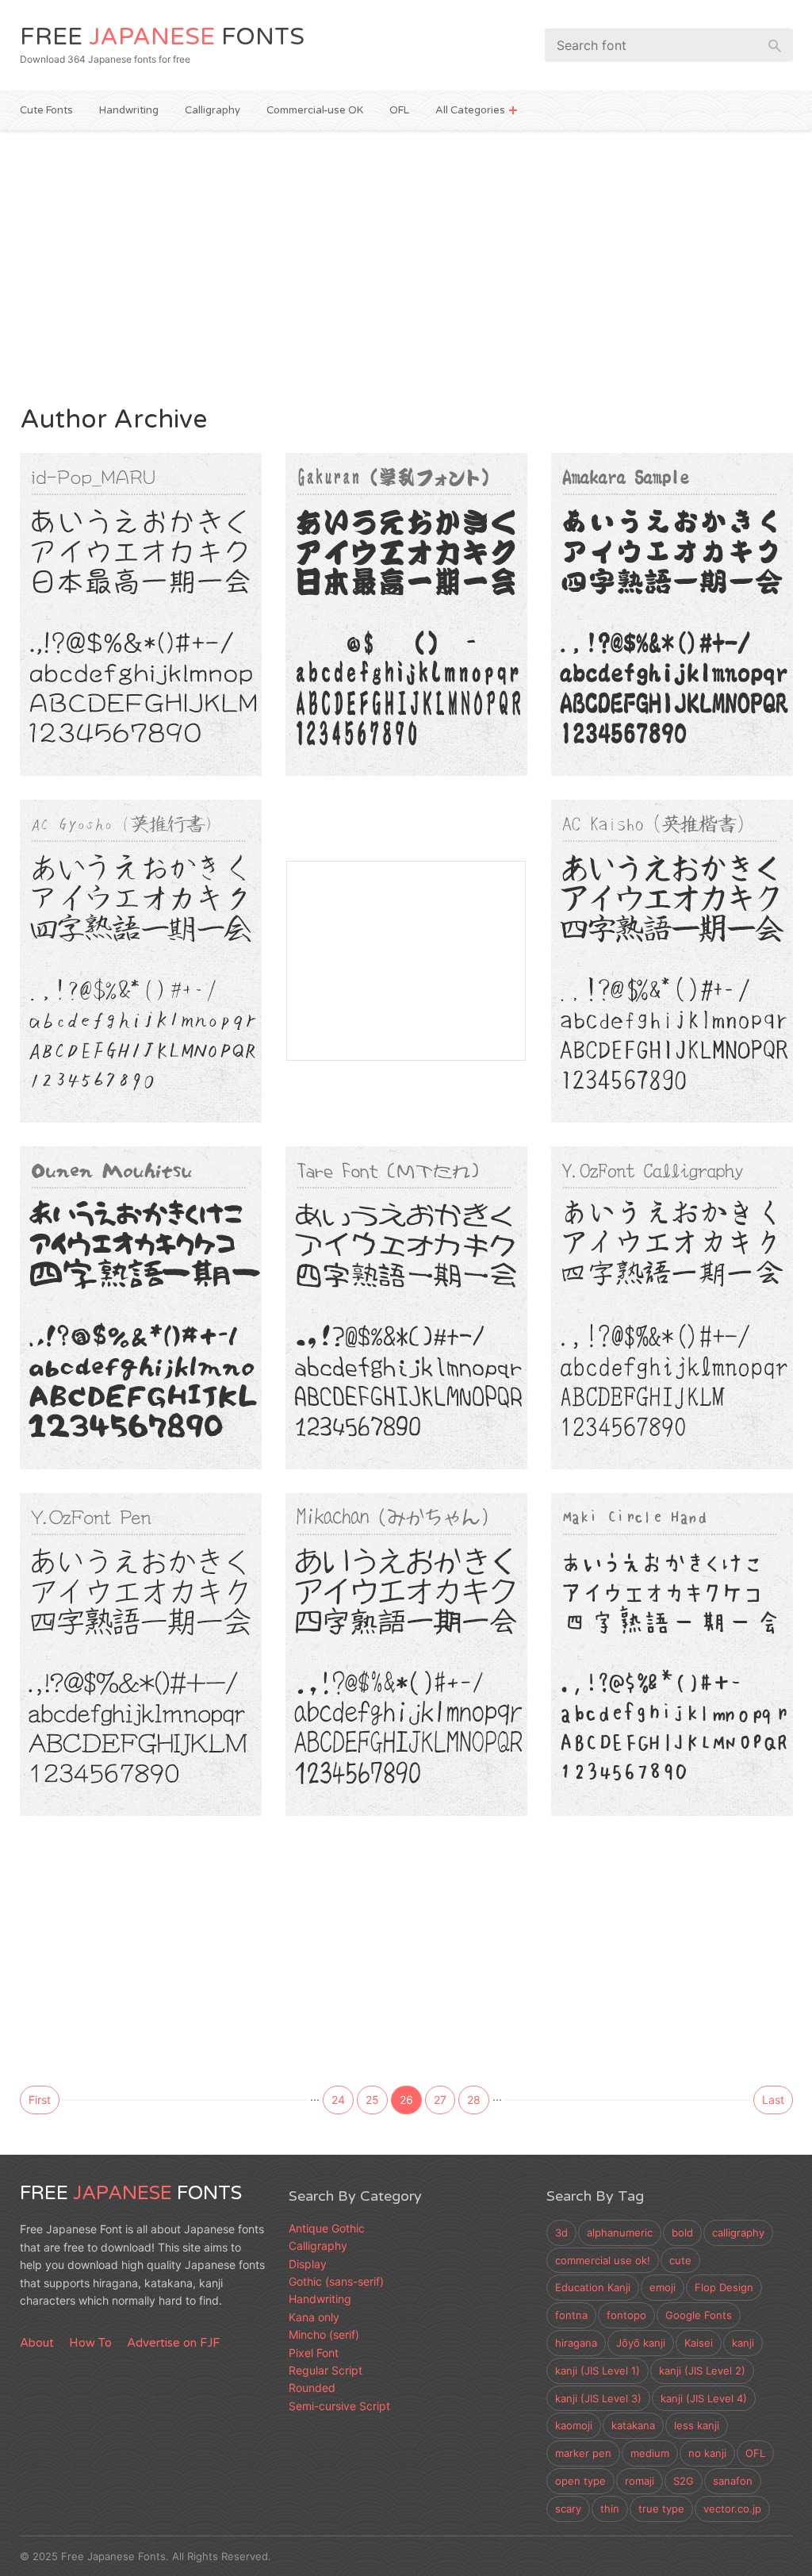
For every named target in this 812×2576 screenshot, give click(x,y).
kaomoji (574, 2425)
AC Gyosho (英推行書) (128, 923)
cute (680, 2260)
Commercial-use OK (315, 110)
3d (561, 2232)
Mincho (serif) (324, 2334)
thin (610, 2509)
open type (580, 2481)
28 (474, 2100)
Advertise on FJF (173, 2343)
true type (661, 2509)
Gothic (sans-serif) (336, 2281)
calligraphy (738, 2232)
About (37, 2343)
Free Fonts (162, 37)
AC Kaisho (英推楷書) (655, 923)
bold (682, 2232)
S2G (684, 2481)
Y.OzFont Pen (93, 1616)
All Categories (470, 110)
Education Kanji (593, 2287)
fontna (571, 2315)
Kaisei (699, 2343)
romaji (640, 2481)
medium (650, 2453)
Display (323, 1444)
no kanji (707, 2453)
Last (773, 2100)
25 (372, 2100)
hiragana (576, 2343)
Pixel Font (314, 2353)
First (40, 2100)
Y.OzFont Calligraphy (659, 1270)
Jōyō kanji (641, 2343)
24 (338, 2100)
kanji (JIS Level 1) (598, 2371)
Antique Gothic (327, 2228)
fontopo (626, 2315)
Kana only (314, 2317)
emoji (663, 2287)
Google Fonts (699, 2315)
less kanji (697, 2425)
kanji (743, 2343)
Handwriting (129, 110)
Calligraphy (213, 110)
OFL (399, 110)
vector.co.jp (732, 2509)
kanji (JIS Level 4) (704, 2398)
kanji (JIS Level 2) (702, 2371)
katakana (633, 2425)
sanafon (733, 2481)
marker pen (583, 2453)
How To (90, 2343)
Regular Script (674, 1098)
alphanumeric (620, 2232)
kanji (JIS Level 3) (598, 2398)
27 (440, 2100)
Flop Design (724, 2287)
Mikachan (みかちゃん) (400, 1616)
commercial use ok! (603, 2260)
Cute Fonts (46, 110)
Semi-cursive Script (155, 1098)
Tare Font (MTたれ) (384, 1270)
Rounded (60, 751)
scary (568, 2509)
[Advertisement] (406, 265)
